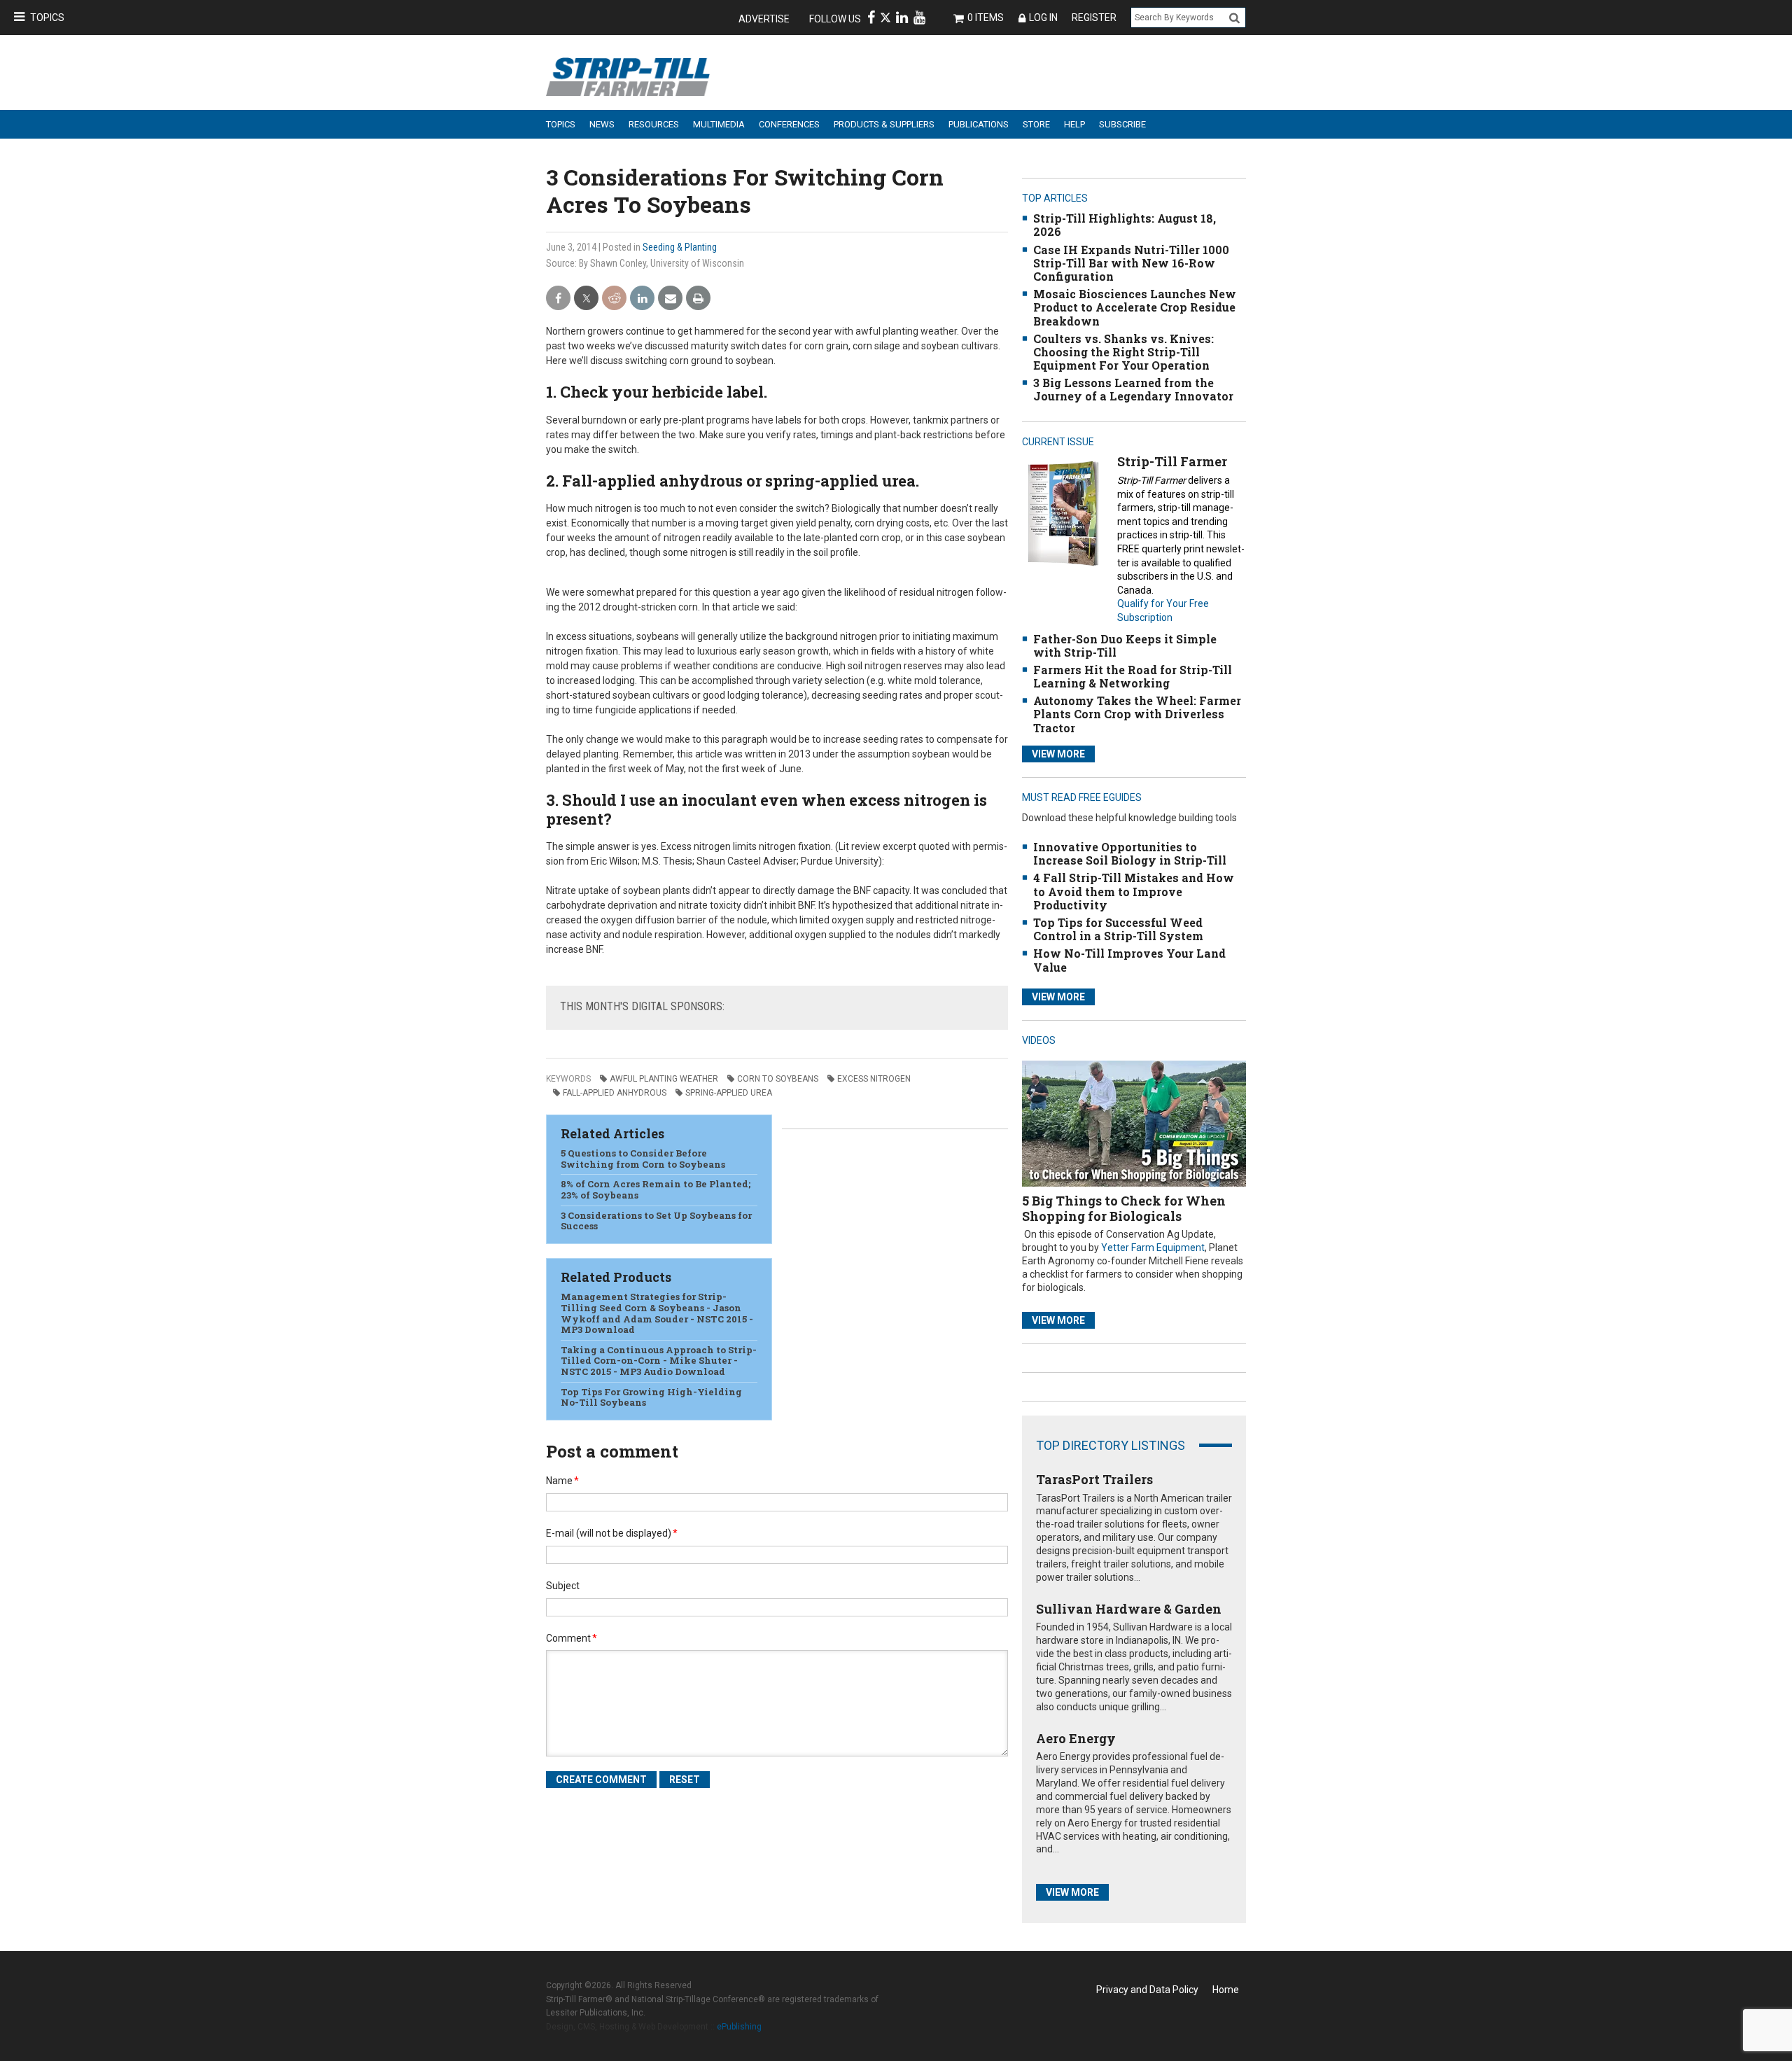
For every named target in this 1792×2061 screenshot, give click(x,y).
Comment (572, 1638)
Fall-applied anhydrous (615, 1093)
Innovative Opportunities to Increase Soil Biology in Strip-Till (1130, 853)
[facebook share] (558, 299)
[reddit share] (614, 299)
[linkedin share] (642, 299)
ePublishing (739, 2027)
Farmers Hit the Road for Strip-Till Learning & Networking (1133, 676)
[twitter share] (586, 299)
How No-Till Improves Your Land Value (1129, 960)
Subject (563, 1586)
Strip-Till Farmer (1172, 461)
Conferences (789, 124)
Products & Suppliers (884, 124)
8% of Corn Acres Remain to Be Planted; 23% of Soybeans (656, 1189)
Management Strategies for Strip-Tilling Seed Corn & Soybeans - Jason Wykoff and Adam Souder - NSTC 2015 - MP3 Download (657, 1313)
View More (1058, 754)
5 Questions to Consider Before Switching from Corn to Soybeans (643, 1159)
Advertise (764, 19)
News (602, 124)
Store (1036, 124)
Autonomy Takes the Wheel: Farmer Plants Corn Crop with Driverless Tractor (1137, 714)
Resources (654, 124)
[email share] (670, 299)
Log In (1043, 18)
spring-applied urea (729, 1093)
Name (562, 1481)
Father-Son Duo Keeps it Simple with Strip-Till (1125, 645)
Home (1226, 1990)
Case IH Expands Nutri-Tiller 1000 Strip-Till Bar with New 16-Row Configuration (1131, 263)
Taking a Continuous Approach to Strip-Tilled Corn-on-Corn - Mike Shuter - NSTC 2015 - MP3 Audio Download (659, 1361)
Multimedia (719, 124)
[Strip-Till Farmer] (1063, 513)
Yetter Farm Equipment (1153, 1248)
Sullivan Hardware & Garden (1129, 1609)
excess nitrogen (874, 1079)
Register (1094, 18)
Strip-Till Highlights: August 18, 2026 (1125, 225)
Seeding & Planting (680, 247)
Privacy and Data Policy (1147, 1990)
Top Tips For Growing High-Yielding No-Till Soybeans (651, 1397)
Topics (47, 18)
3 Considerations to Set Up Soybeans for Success (656, 1221)
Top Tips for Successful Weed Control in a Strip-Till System (1118, 929)
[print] (698, 299)
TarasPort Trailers (1094, 1479)
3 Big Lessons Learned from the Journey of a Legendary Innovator (1133, 389)
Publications (979, 124)
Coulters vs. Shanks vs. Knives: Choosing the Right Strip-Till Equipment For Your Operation (1123, 352)
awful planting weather (664, 1079)
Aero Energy (1076, 1738)
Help (1074, 124)
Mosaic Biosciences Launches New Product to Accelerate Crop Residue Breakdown (1135, 307)
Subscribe (1122, 124)
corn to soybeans (778, 1079)
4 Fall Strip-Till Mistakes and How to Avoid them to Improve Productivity (1134, 891)
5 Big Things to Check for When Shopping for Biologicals (1124, 1208)
